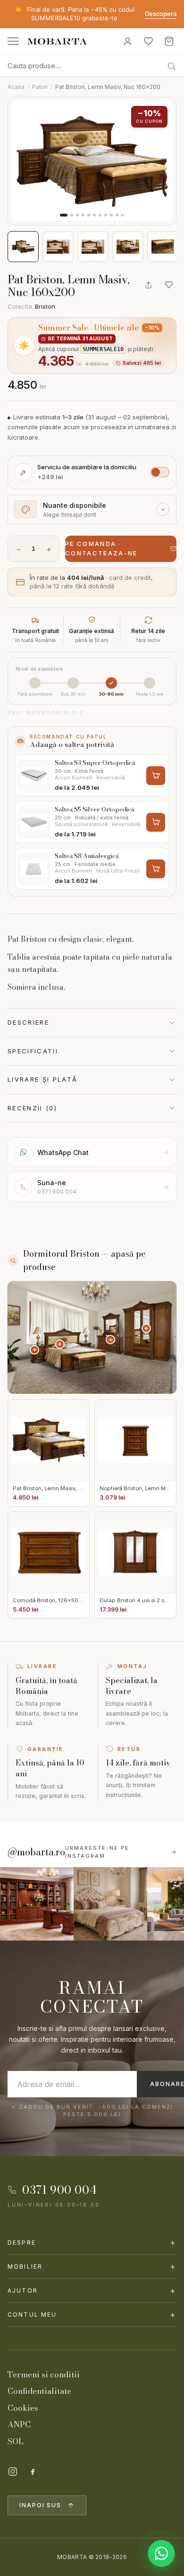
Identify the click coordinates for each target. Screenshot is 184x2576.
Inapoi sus (40, 2505)
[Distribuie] (148, 285)
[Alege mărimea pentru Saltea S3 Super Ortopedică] (156, 776)
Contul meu (92, 2315)
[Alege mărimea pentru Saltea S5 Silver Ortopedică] (156, 822)
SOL (16, 2441)
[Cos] (169, 41)
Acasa (16, 87)
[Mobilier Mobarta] (37, 1904)
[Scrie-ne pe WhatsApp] (161, 2553)
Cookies (23, 2408)
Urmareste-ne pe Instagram (97, 1852)
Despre (92, 2243)
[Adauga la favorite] (169, 285)
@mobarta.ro (36, 1852)
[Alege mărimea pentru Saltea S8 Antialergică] (156, 869)
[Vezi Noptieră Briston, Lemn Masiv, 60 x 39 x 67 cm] (34, 1350)
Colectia (31, 306)
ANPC (19, 2424)
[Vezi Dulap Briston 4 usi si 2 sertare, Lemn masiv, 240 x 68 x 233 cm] (146, 1328)
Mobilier (92, 2267)
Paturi (40, 87)
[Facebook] (33, 2472)
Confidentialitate (39, 2391)
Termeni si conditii (44, 2375)
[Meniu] (13, 41)
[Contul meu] (127, 41)
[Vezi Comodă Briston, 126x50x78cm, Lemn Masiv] (110, 1340)
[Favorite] (148, 41)
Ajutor (92, 2291)
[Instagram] (13, 2472)
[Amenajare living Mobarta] (110, 1904)
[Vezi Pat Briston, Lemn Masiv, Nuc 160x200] (60, 1344)
